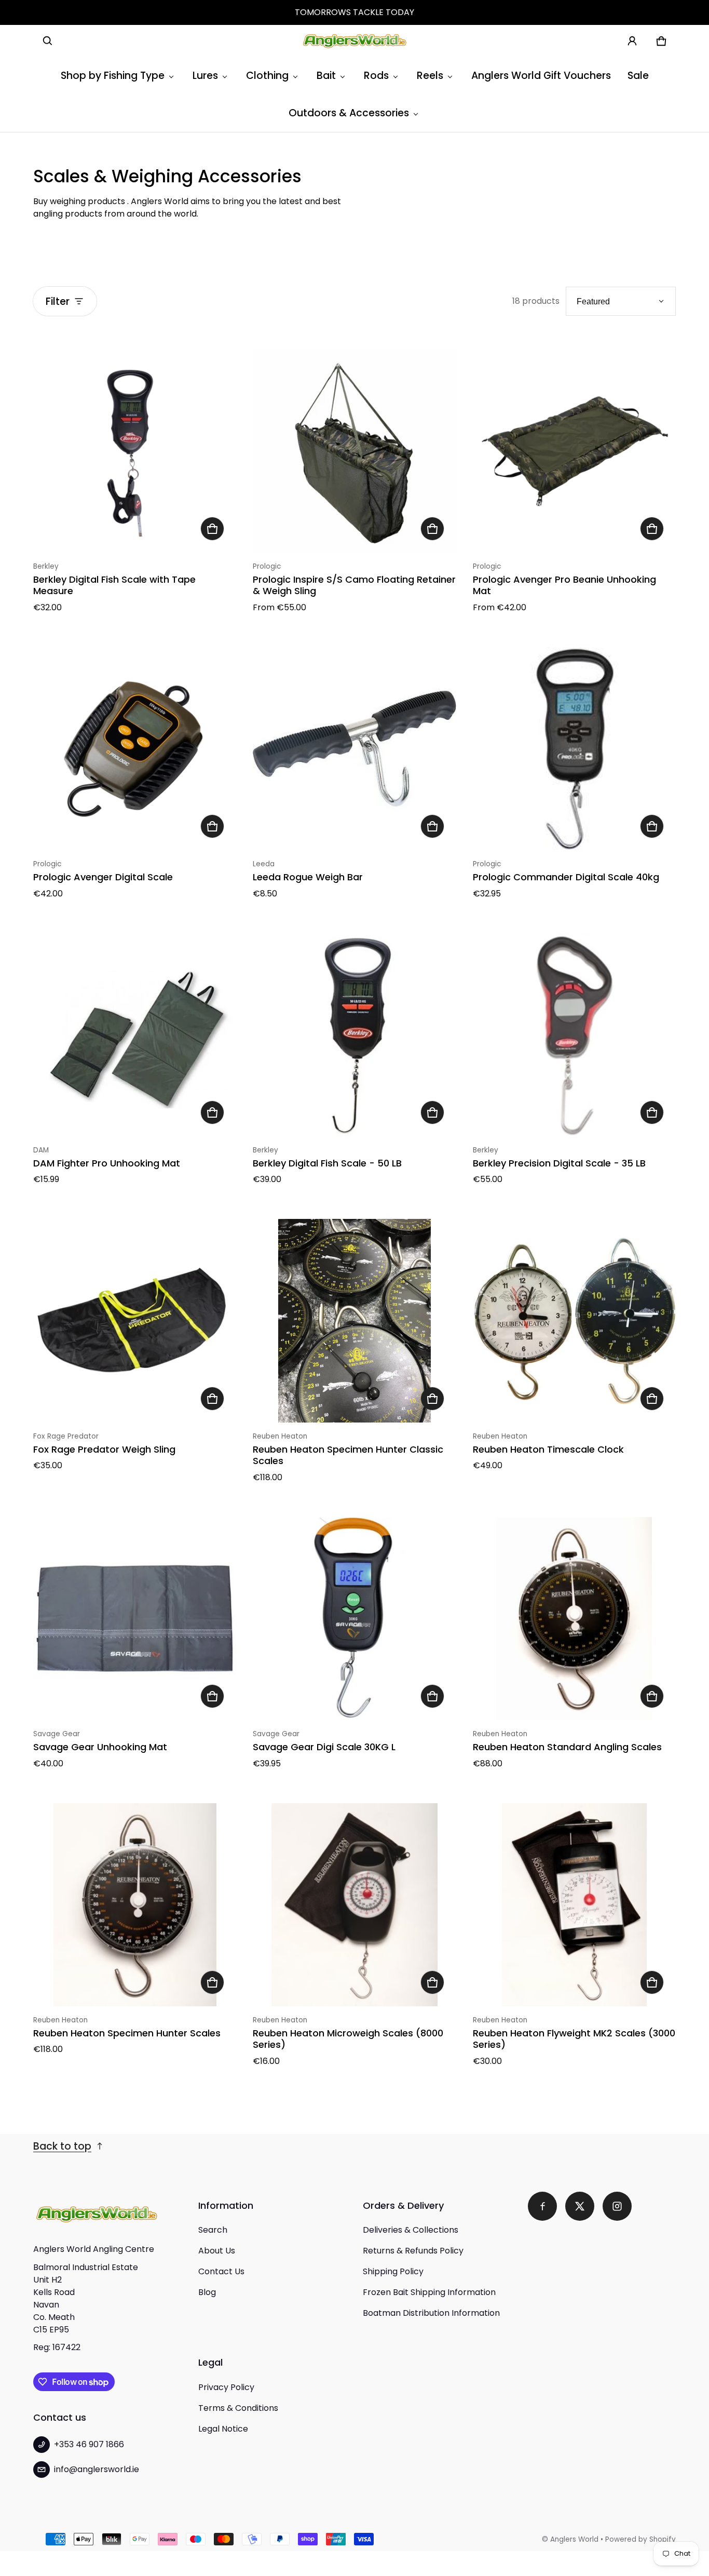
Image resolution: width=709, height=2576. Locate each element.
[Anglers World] (354, 41)
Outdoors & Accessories (349, 113)
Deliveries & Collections (411, 2230)
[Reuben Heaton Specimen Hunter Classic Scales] (354, 1320)
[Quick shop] (212, 529)
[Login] (632, 41)
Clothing (267, 76)
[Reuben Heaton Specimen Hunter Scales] (135, 1905)
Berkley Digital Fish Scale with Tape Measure (114, 585)
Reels (430, 76)
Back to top (62, 2146)
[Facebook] (542, 2206)
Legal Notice (223, 2429)
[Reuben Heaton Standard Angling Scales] (574, 1619)
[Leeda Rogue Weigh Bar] (354, 749)
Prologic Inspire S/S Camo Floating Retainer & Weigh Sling (354, 585)
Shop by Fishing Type (113, 76)
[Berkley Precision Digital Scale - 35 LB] (574, 1035)
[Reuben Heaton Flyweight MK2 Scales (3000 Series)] (574, 1905)
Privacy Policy (226, 2387)
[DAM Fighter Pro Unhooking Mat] (135, 1035)
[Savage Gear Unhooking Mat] (135, 1619)
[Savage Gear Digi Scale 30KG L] (354, 1619)
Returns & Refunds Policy (413, 2251)
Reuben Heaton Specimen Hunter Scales (127, 2033)
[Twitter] (580, 2206)
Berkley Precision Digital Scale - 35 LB (559, 1163)
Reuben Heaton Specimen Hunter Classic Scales (348, 1455)
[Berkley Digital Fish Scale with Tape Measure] (135, 451)
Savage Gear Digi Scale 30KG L (324, 1747)
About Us (217, 2251)
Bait (326, 76)
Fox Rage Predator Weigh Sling (104, 1449)
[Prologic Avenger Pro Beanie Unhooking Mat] (574, 451)
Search (213, 2230)
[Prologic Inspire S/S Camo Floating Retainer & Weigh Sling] (354, 451)
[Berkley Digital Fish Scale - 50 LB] (354, 1035)
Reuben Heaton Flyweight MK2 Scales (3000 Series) (574, 2039)
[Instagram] (617, 2206)
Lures (205, 76)
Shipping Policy (393, 2271)
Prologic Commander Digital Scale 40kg (566, 877)
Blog (207, 2292)
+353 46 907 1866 (89, 2444)
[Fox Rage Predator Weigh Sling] (135, 1320)
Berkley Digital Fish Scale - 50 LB (327, 1163)
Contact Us (221, 2271)
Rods (376, 76)
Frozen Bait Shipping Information (429, 2292)
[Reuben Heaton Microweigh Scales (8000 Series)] (354, 1905)
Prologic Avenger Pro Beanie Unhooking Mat (564, 585)
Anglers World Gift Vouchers (541, 76)
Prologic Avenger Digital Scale (103, 877)
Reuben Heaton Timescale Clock (548, 1449)
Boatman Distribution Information (431, 2313)
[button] (48, 41)
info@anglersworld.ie (97, 2469)
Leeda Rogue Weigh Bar (308, 877)
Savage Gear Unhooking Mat (100, 1747)
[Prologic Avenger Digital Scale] (135, 749)
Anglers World (574, 2539)
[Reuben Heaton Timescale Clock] (574, 1320)
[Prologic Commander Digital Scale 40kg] (574, 749)
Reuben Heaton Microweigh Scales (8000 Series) (348, 2039)
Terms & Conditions (238, 2408)
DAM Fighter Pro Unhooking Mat (107, 1163)
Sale (638, 76)
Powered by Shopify (640, 2539)
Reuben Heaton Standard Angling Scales (567, 1747)
